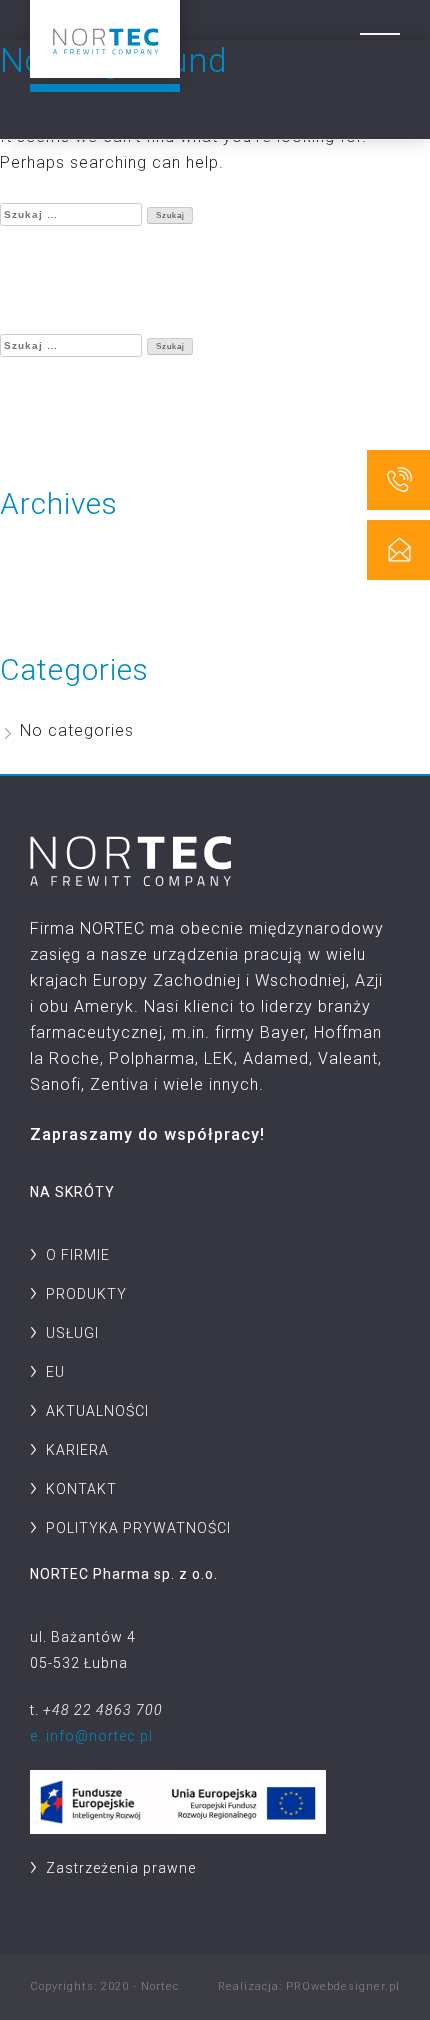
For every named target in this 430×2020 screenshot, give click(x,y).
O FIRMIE (78, 1255)
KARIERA (77, 1450)
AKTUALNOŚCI (97, 1411)
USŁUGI (72, 1333)
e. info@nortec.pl (91, 1736)
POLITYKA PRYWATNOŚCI (138, 1528)
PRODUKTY (86, 1294)
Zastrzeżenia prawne (121, 1868)
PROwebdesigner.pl (343, 1986)
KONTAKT (81, 1489)
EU (55, 1372)
